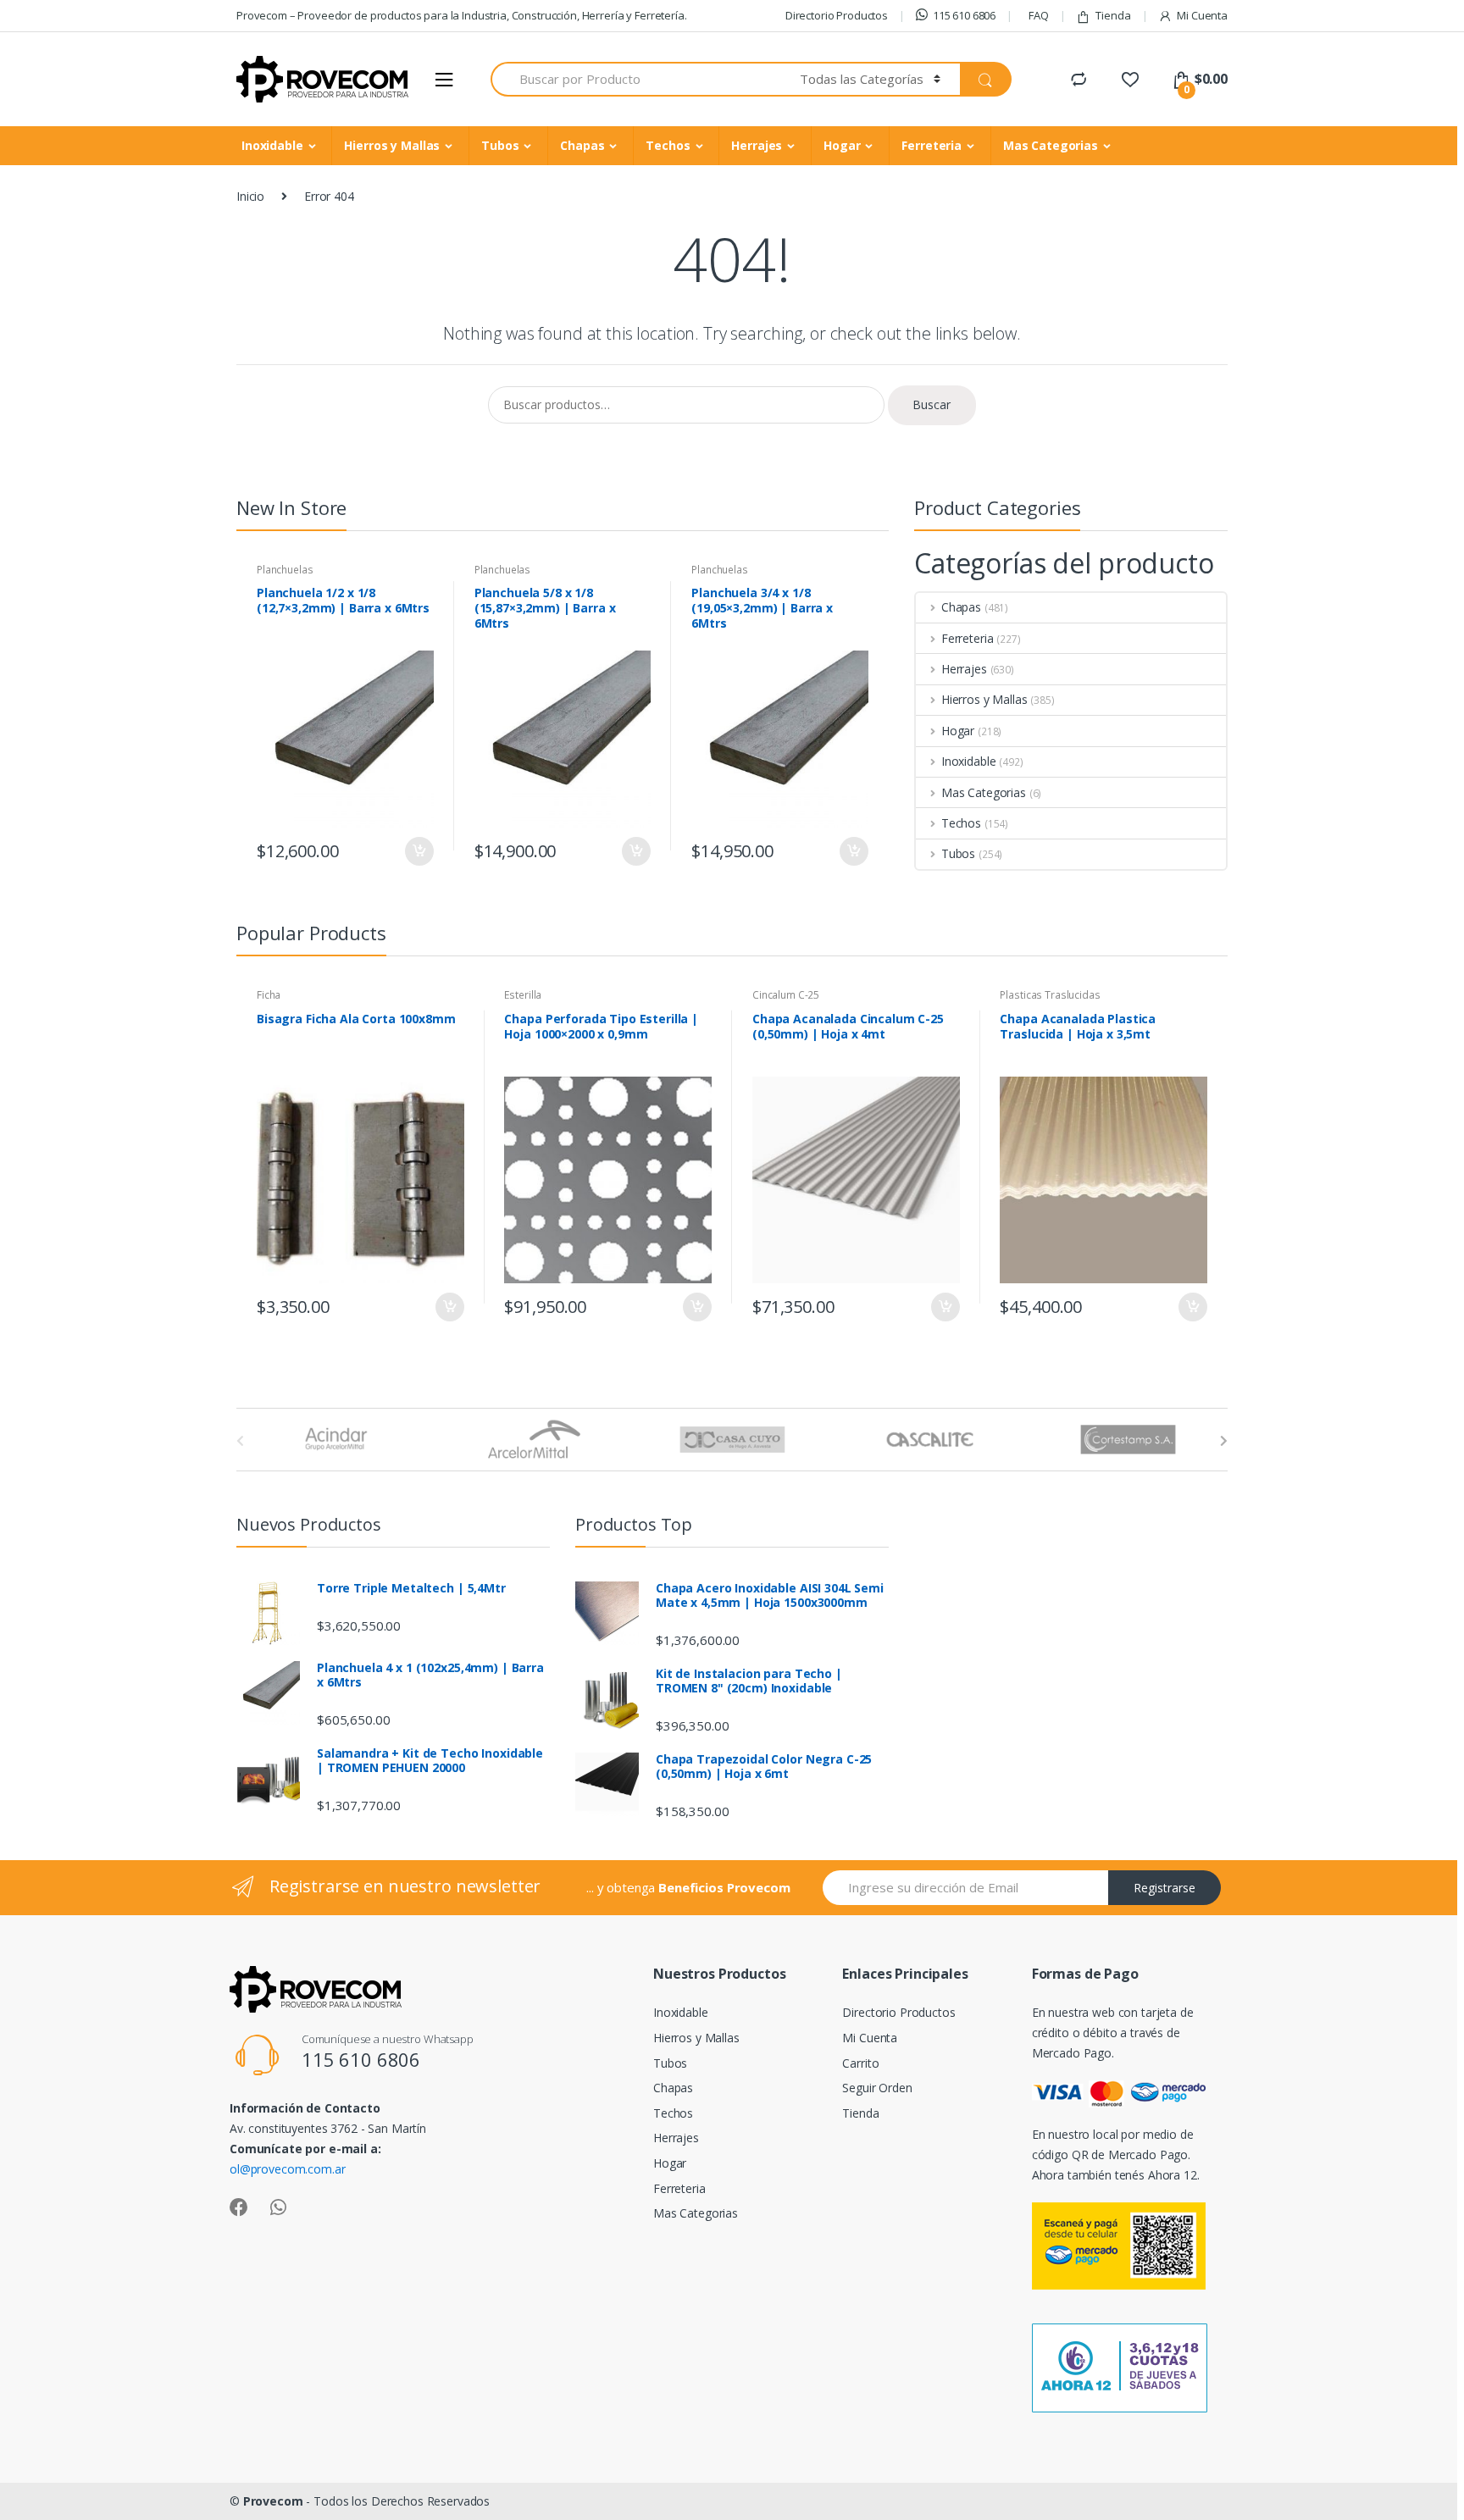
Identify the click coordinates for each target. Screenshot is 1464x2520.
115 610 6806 (964, 15)
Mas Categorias (1051, 145)
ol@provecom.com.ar (287, 2169)
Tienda (1113, 15)
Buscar (932, 404)
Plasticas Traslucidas (1050, 995)
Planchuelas (285, 570)
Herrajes (757, 145)
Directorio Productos (837, 15)
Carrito (860, 2063)
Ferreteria (932, 145)
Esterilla (523, 995)
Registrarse (1165, 1888)
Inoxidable (272, 145)
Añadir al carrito (419, 851)
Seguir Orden (877, 2088)
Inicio (250, 196)
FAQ (1039, 15)
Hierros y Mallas (392, 145)
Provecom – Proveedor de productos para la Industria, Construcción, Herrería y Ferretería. (462, 15)
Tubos (500, 145)
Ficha (269, 995)
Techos (668, 145)
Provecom (273, 2501)
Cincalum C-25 (786, 995)
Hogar (842, 145)
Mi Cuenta (1202, 15)
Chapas (582, 145)
